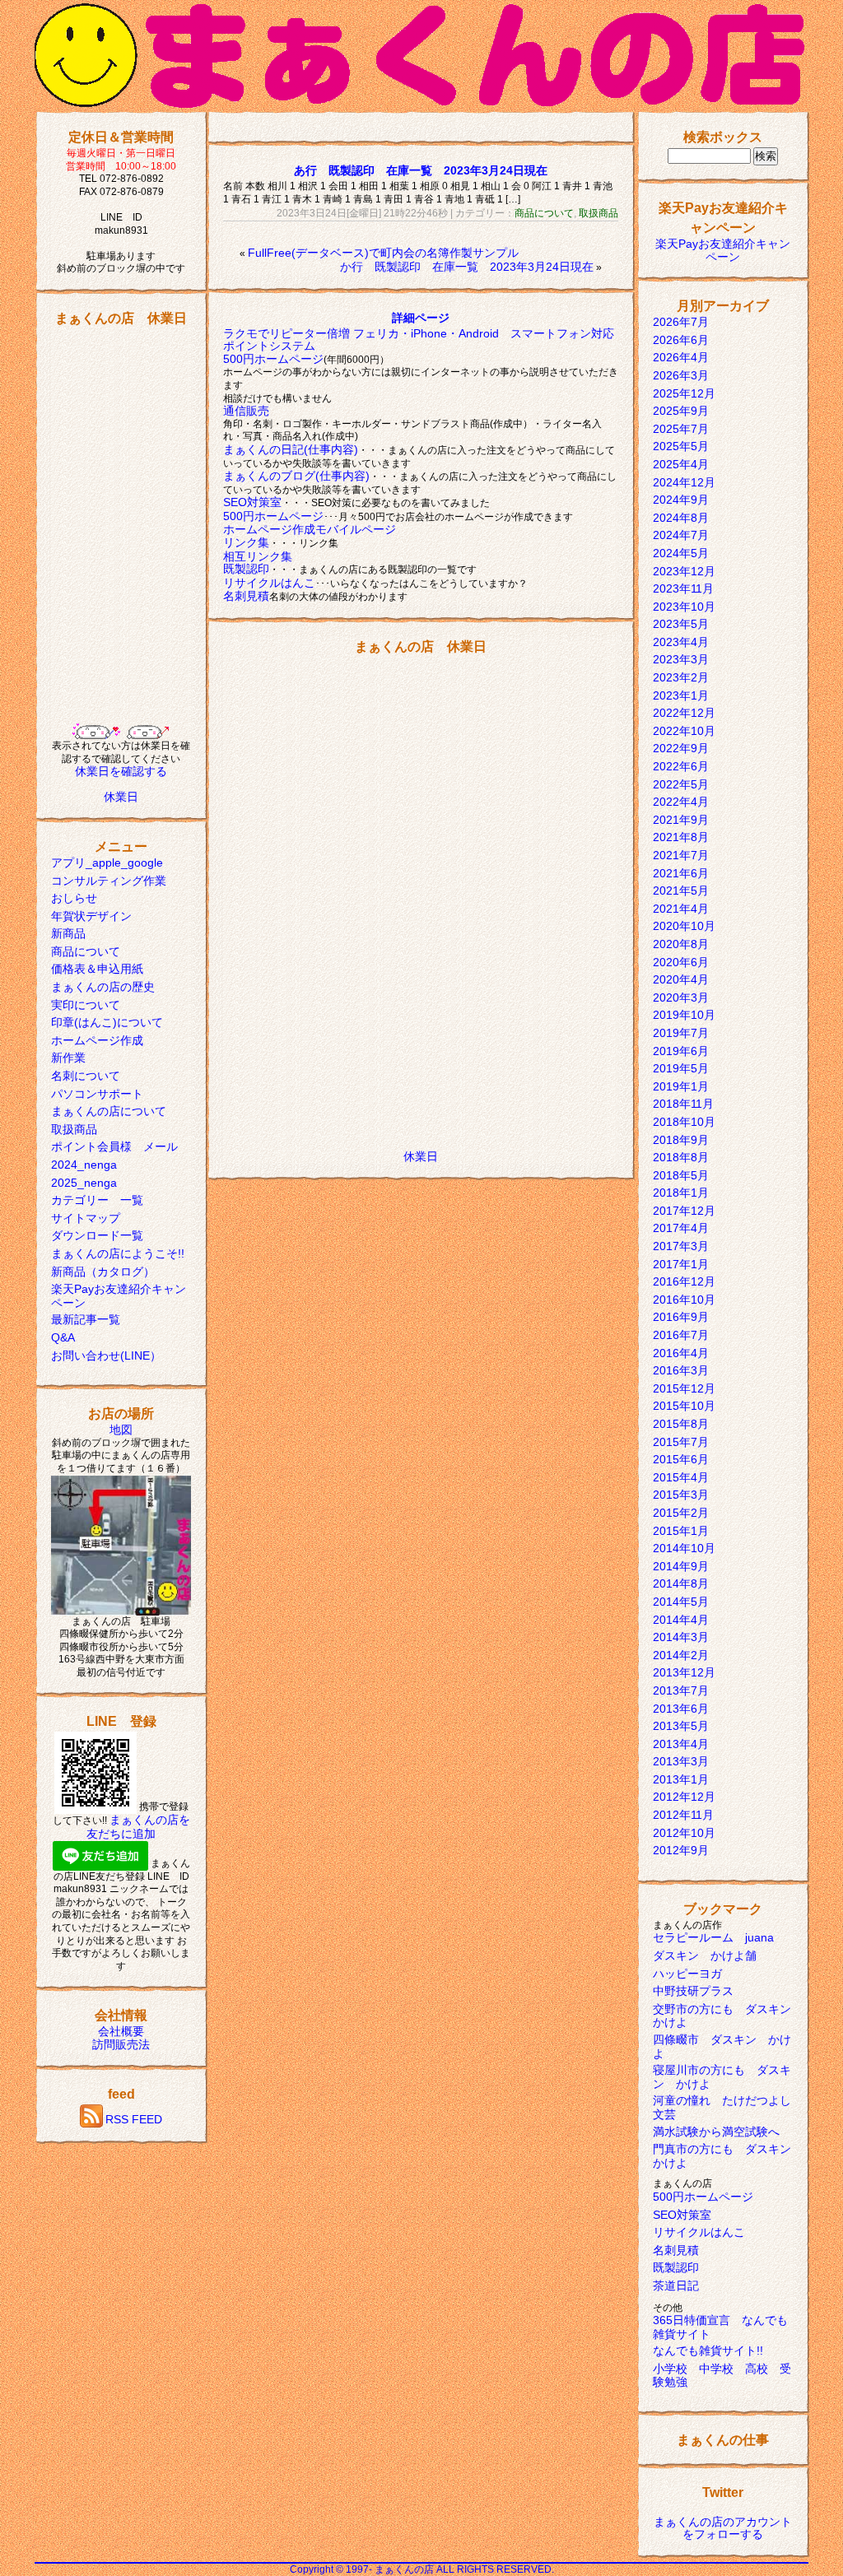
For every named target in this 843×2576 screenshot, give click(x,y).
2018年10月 (684, 1122)
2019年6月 (681, 1051)
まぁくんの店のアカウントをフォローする (723, 2528)
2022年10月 (684, 731)
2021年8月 (681, 837)
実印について (86, 1005)
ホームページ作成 (97, 1040)
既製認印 (246, 569)
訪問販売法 (121, 2044)
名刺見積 (246, 596)
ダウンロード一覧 (97, 1235)
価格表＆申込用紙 (97, 969)
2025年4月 (681, 464)
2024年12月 (684, 482)
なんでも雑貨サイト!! (708, 2350)
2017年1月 (681, 1264)
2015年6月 (681, 1459)
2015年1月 (681, 1531)
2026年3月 (681, 375)
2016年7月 (681, 1335)
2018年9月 (681, 1140)
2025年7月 (681, 429)
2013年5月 (681, 1726)
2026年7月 (681, 322)
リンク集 (246, 542)
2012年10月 (684, 1833)
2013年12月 (684, 1672)
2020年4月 (681, 979)
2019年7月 (681, 1033)
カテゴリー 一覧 (97, 1200)
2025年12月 (684, 393)
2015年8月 (681, 1424)
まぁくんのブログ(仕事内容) (296, 476)
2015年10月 (684, 1406)
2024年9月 (681, 500)
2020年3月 (681, 997)
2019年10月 (684, 1015)
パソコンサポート (97, 1094)
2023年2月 (681, 677)
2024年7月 (681, 535)
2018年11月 (683, 1104)
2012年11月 (683, 1815)
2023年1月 (681, 695)
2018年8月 (681, 1157)
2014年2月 (681, 1655)
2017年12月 (684, 1211)
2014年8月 (681, 1583)
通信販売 (246, 411)
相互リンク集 (258, 556)
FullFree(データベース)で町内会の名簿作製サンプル (383, 253)
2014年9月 (681, 1566)
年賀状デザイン (91, 916)
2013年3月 (681, 1761)
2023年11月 (683, 588)
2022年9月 (681, 748)
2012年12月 (684, 1797)
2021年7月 (681, 855)
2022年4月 (681, 802)
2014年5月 (681, 1602)
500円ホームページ (273, 359)
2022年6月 (681, 766)
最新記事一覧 (86, 1319)
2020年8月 (681, 944)
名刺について (86, 1076)
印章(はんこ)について (107, 1022)
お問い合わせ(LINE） (106, 1355)
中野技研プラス (693, 1991)
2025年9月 (681, 411)
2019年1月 (681, 1086)
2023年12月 (684, 571)
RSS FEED (134, 2119)
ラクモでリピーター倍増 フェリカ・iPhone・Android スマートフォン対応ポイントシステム (419, 340)
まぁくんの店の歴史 (103, 987)
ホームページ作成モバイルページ (310, 529)
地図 (121, 1430)
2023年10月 (684, 607)
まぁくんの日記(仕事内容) (291, 449)
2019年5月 (681, 1068)
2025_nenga (84, 1183)
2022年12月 (684, 713)
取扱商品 (74, 1129)
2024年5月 (681, 553)
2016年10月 (684, 1300)
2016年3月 (681, 1370)
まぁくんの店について (109, 1111)
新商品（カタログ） (103, 1272)
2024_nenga (84, 1165)
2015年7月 (681, 1442)
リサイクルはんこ (269, 583)
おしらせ (74, 898)
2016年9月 (681, 1317)
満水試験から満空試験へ (716, 2132)
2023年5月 (681, 624)
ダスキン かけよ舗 (705, 1955)
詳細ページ (421, 318)
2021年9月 (681, 820)
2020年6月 (681, 962)
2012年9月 (681, 1850)
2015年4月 (681, 1477)
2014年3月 (681, 1637)
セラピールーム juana (713, 1937)
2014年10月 (684, 1548)
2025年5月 (681, 446)
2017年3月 (681, 1246)
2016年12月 (684, 1281)
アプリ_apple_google (107, 863)
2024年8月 (681, 518)
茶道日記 (676, 2285)
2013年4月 (681, 1744)
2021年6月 (681, 873)
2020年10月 (684, 926)
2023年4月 (681, 642)
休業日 (121, 797)
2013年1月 (681, 1779)
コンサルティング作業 (109, 881)
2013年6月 (681, 1709)
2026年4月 (681, 357)
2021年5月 (681, 890)
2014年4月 (681, 1620)
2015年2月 (681, 1513)
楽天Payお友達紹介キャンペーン (723, 250)
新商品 (68, 933)
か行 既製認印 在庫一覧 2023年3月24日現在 (467, 267)
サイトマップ (86, 1218)
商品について (86, 951)
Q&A (63, 1337)
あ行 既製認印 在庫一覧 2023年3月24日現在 (421, 170)
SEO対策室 (252, 502)
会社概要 (121, 2031)
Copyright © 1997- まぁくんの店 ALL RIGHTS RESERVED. (422, 2569)
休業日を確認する (121, 771)
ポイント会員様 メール (114, 1146)
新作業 (68, 1058)
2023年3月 (681, 659)
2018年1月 (681, 1193)
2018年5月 (681, 1175)
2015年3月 (681, 1495)
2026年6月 (681, 340)
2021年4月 (681, 909)
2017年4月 (681, 1228)
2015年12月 (684, 1388)
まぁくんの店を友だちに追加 (138, 1827)
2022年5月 (681, 784)
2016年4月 (681, 1353)
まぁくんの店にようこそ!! (118, 1253)
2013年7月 (681, 1690)
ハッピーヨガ (687, 1974)
